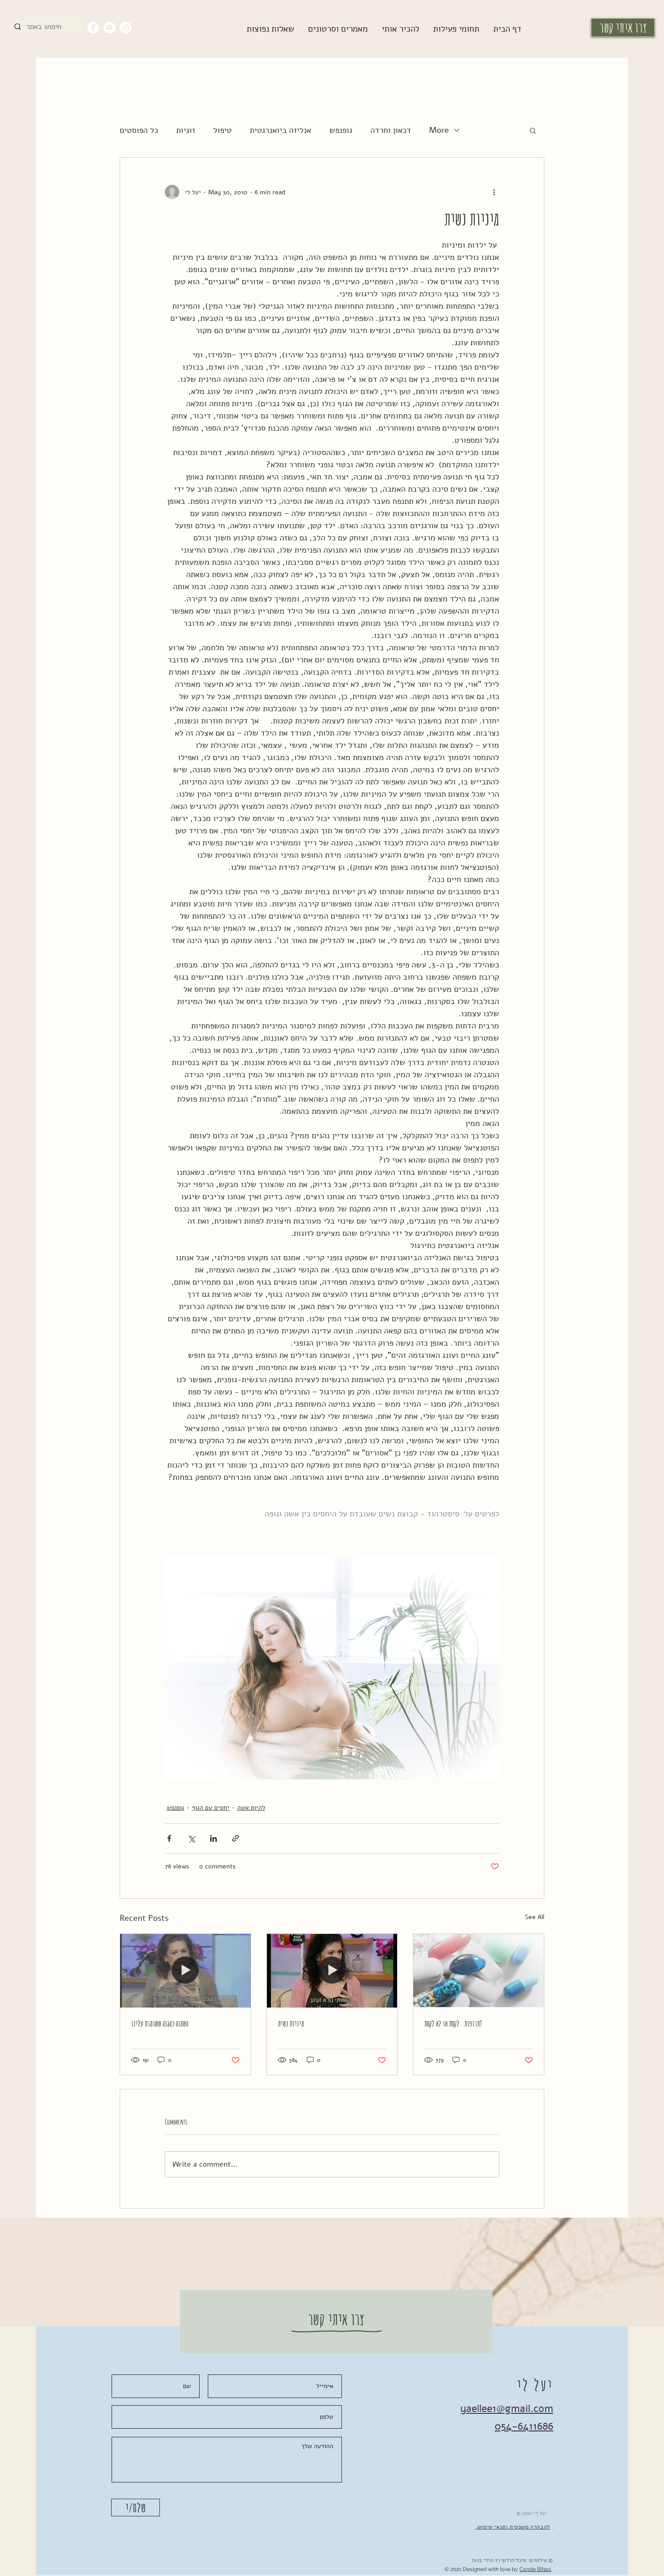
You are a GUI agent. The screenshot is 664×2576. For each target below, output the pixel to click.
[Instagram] (126, 28)
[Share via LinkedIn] (213, 1838)
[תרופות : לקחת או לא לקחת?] (479, 1971)
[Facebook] (93, 28)
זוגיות (186, 130)
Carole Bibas (535, 2569)
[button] (338, 29)
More (439, 130)
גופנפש (341, 130)
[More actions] (494, 192)
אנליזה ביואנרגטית (281, 130)
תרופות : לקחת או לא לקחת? (453, 2023)
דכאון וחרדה (391, 130)
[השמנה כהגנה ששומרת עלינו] (185, 1971)
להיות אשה (251, 1808)
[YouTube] (109, 28)
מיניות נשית (291, 2023)
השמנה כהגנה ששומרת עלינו (160, 2023)
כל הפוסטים (139, 130)
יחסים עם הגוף (211, 1808)
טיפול (222, 130)
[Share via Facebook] (169, 1838)
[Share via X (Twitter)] (191, 1838)
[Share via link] (236, 1838)
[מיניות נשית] (332, 1971)
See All (535, 1917)
